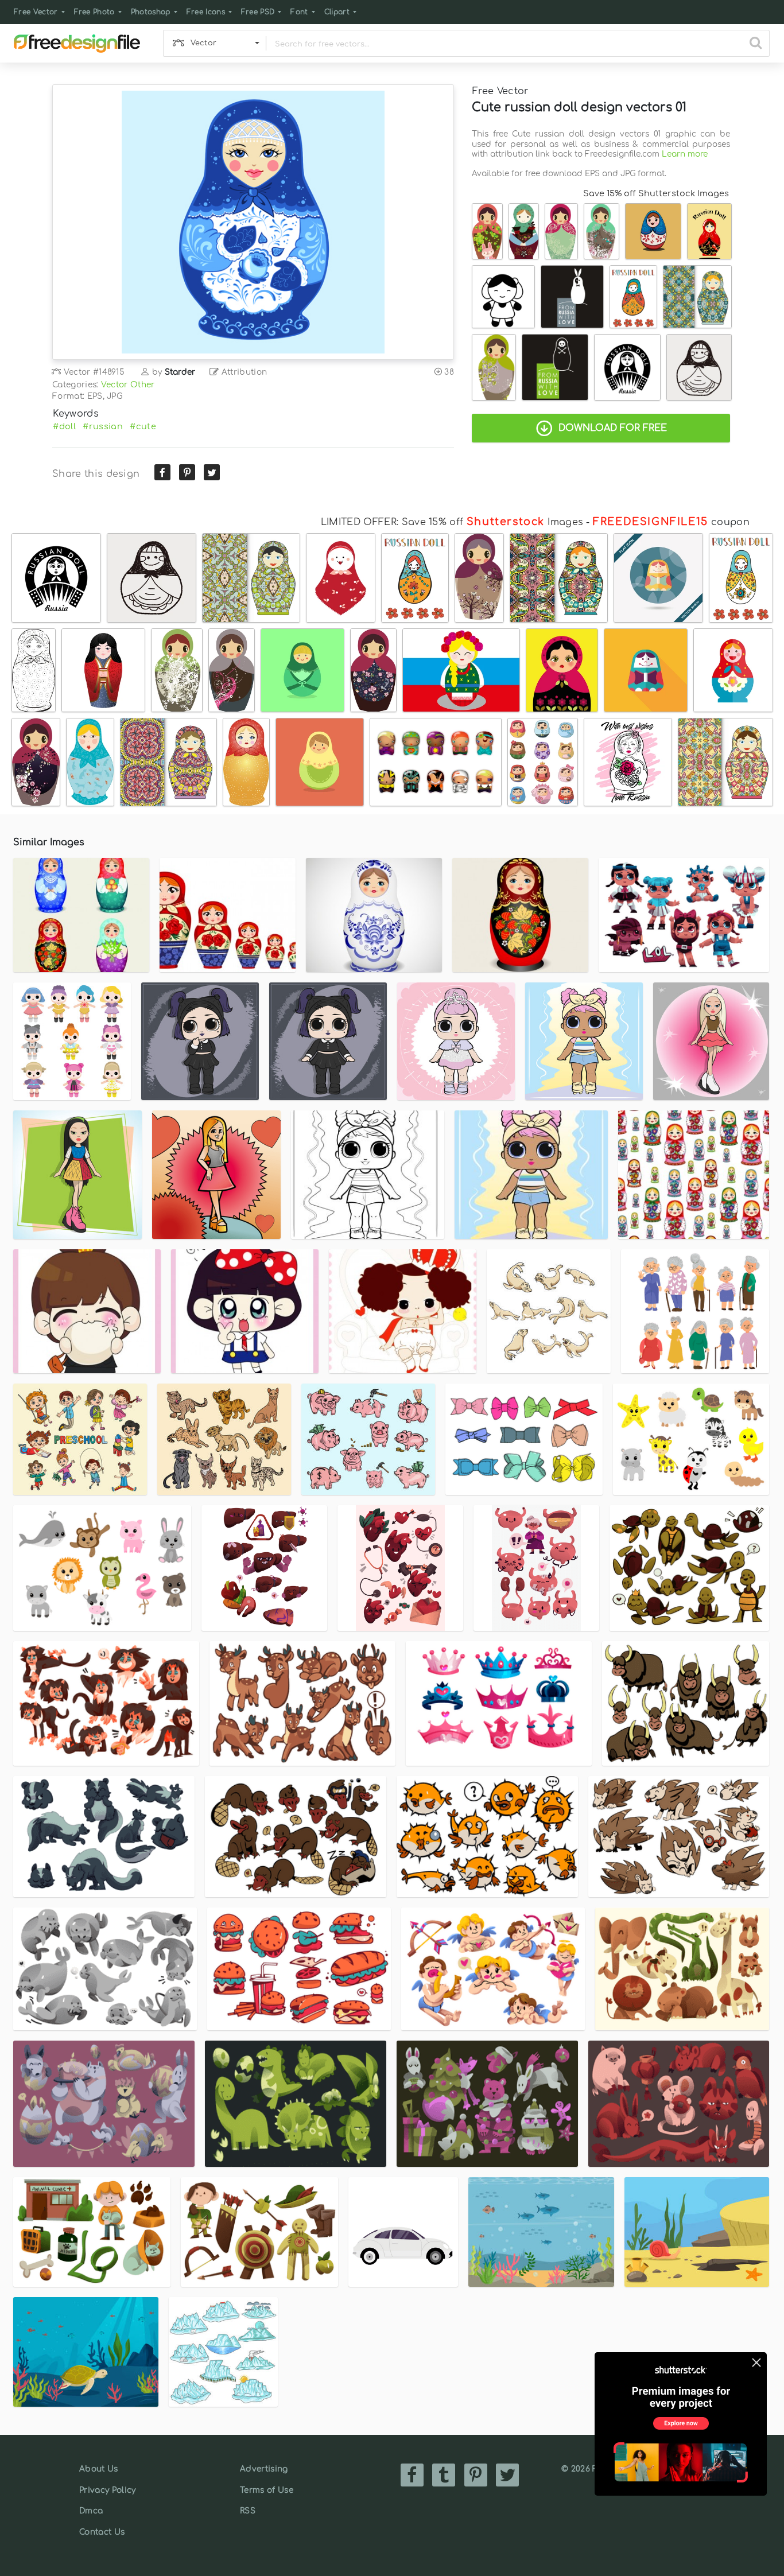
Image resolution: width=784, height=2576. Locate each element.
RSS (248, 2511)
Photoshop (151, 12)
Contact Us (102, 2532)
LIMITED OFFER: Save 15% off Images (452, 522)
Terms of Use (267, 2490)
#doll (64, 426)
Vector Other (128, 385)
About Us (99, 2469)
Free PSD (258, 12)
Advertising (264, 2469)
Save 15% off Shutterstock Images (656, 193)
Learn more (685, 154)
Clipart (337, 12)
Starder (180, 372)
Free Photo (94, 12)
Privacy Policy (107, 2490)
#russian (103, 426)
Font (299, 12)
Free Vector (36, 12)
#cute (143, 426)
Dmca (91, 2511)
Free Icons (206, 12)
